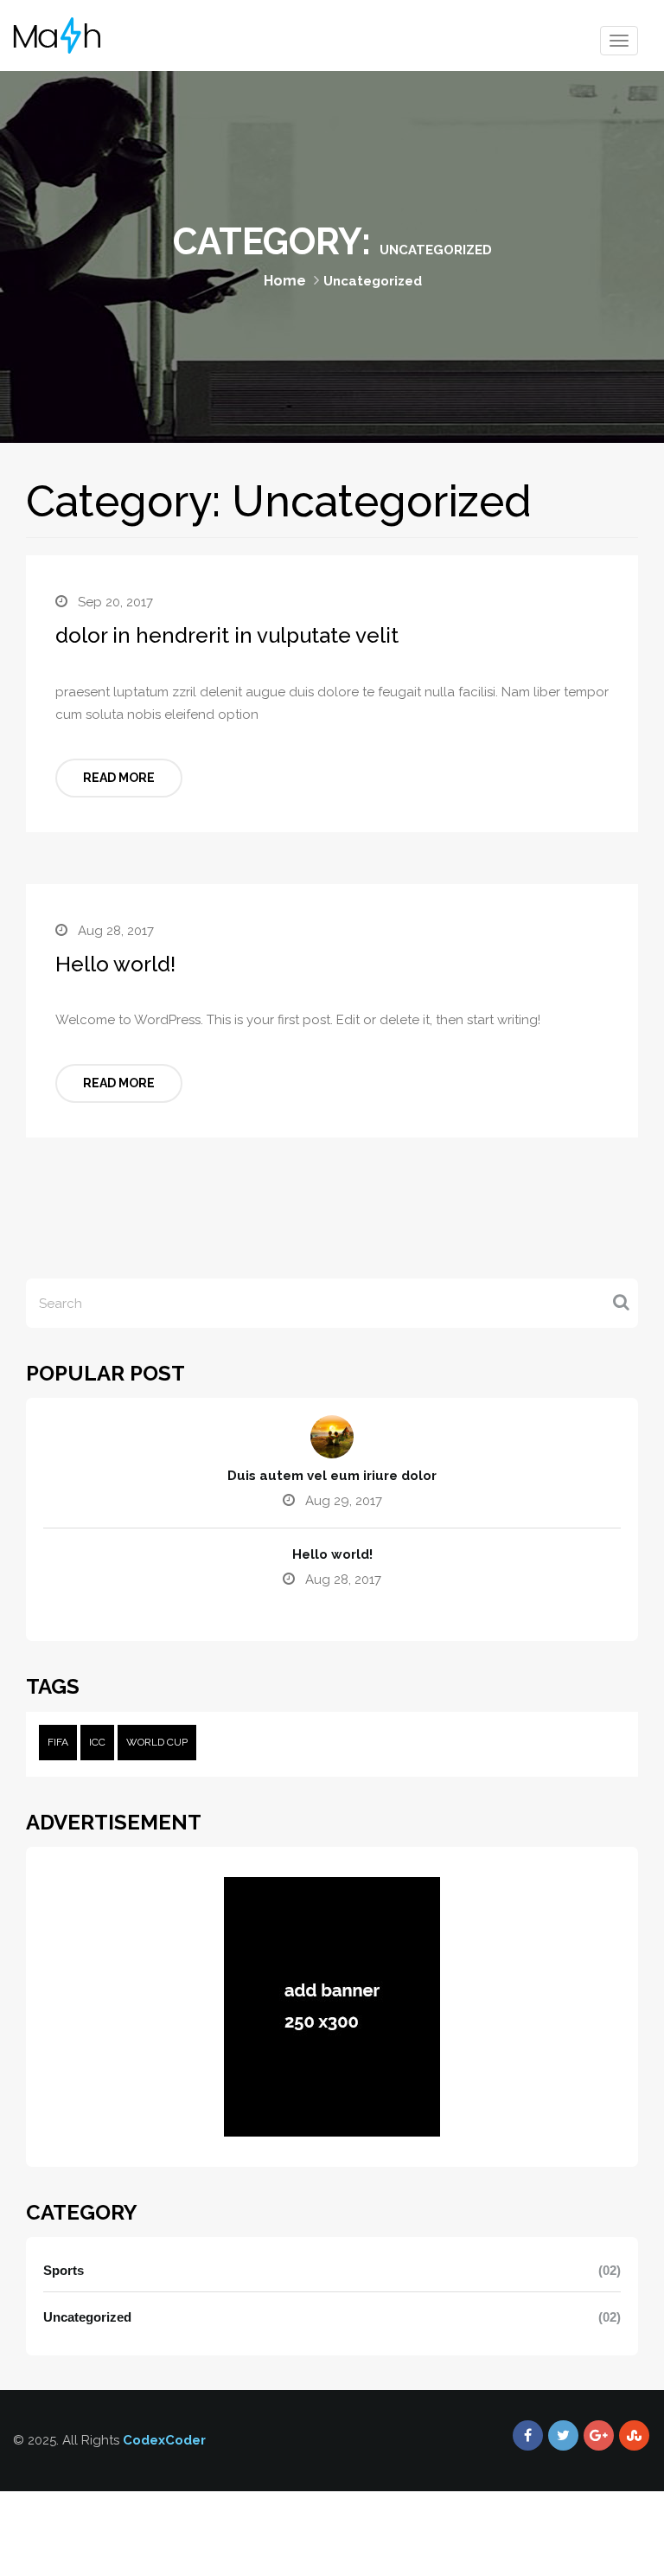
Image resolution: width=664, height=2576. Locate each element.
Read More (119, 778)
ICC (97, 1742)
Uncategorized (87, 2317)
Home (285, 281)
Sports (64, 2270)
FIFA (58, 1742)
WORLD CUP (157, 1742)
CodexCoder (164, 2440)
